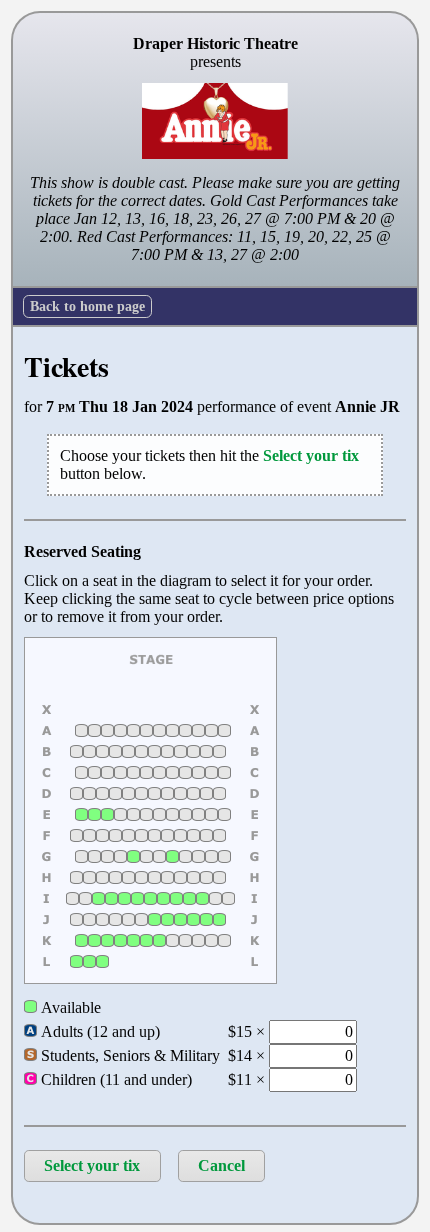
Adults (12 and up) (98, 1031)
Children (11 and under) (114, 1079)
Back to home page (87, 306)
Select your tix (92, 1165)
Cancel (221, 1165)
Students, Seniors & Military (128, 1055)
